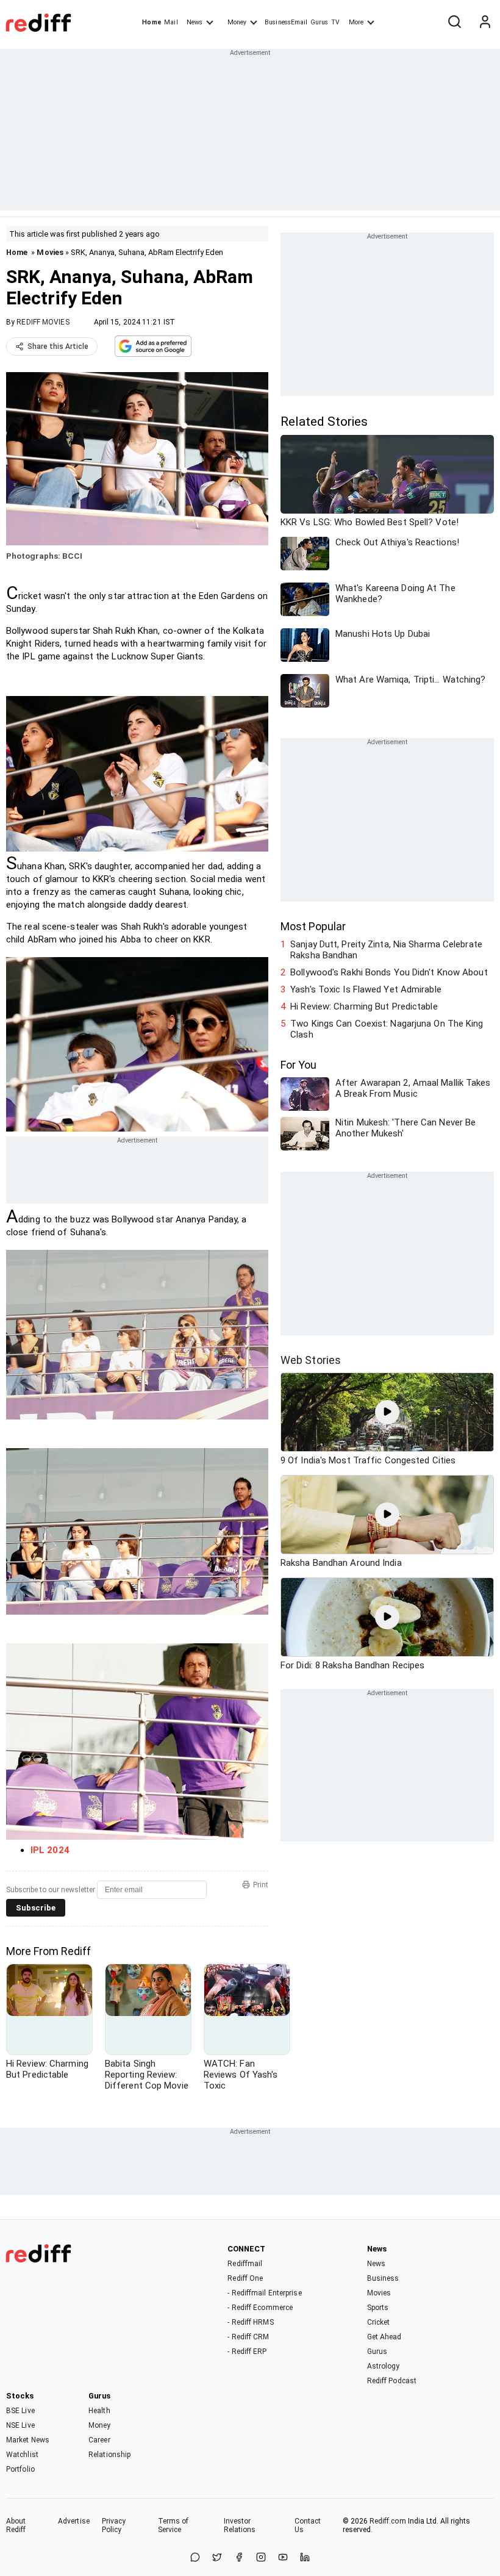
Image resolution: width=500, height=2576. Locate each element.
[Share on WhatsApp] (195, 2558)
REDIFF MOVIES (43, 322)
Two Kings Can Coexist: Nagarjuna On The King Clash (387, 1029)
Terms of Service (173, 2525)
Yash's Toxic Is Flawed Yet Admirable (366, 989)
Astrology (384, 2366)
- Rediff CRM (248, 2337)
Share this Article (58, 346)
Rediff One (245, 2278)
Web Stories (311, 1360)
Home (152, 22)
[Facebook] (239, 2558)
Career (99, 2440)
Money (237, 22)
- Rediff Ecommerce (260, 2308)
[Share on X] (217, 2558)
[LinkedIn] (305, 2558)
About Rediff (16, 2525)
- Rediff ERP (247, 2352)
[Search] (454, 23)
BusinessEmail (286, 22)
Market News (28, 2440)
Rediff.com (388, 2521)
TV (335, 22)
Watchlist (22, 2455)
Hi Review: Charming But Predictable (364, 1006)
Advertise (74, 2521)
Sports (378, 2308)
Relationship (109, 2455)
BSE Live (20, 2411)
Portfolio (20, 2469)
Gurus (320, 22)
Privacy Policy (114, 2525)
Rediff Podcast (392, 2381)
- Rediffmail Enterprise (264, 2293)
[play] (387, 1412)
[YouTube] (283, 2558)
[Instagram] (261, 2558)
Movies (50, 252)
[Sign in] (485, 23)
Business (383, 2278)
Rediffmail (245, 2264)
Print (261, 1885)
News (195, 22)
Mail (171, 22)
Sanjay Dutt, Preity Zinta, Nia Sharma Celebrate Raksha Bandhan (386, 950)
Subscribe (36, 1908)
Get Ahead (384, 2337)
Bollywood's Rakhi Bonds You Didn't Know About (389, 972)
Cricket (379, 2322)
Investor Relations (240, 2525)
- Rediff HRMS (250, 2322)
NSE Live (20, 2425)
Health (99, 2411)
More (356, 22)
